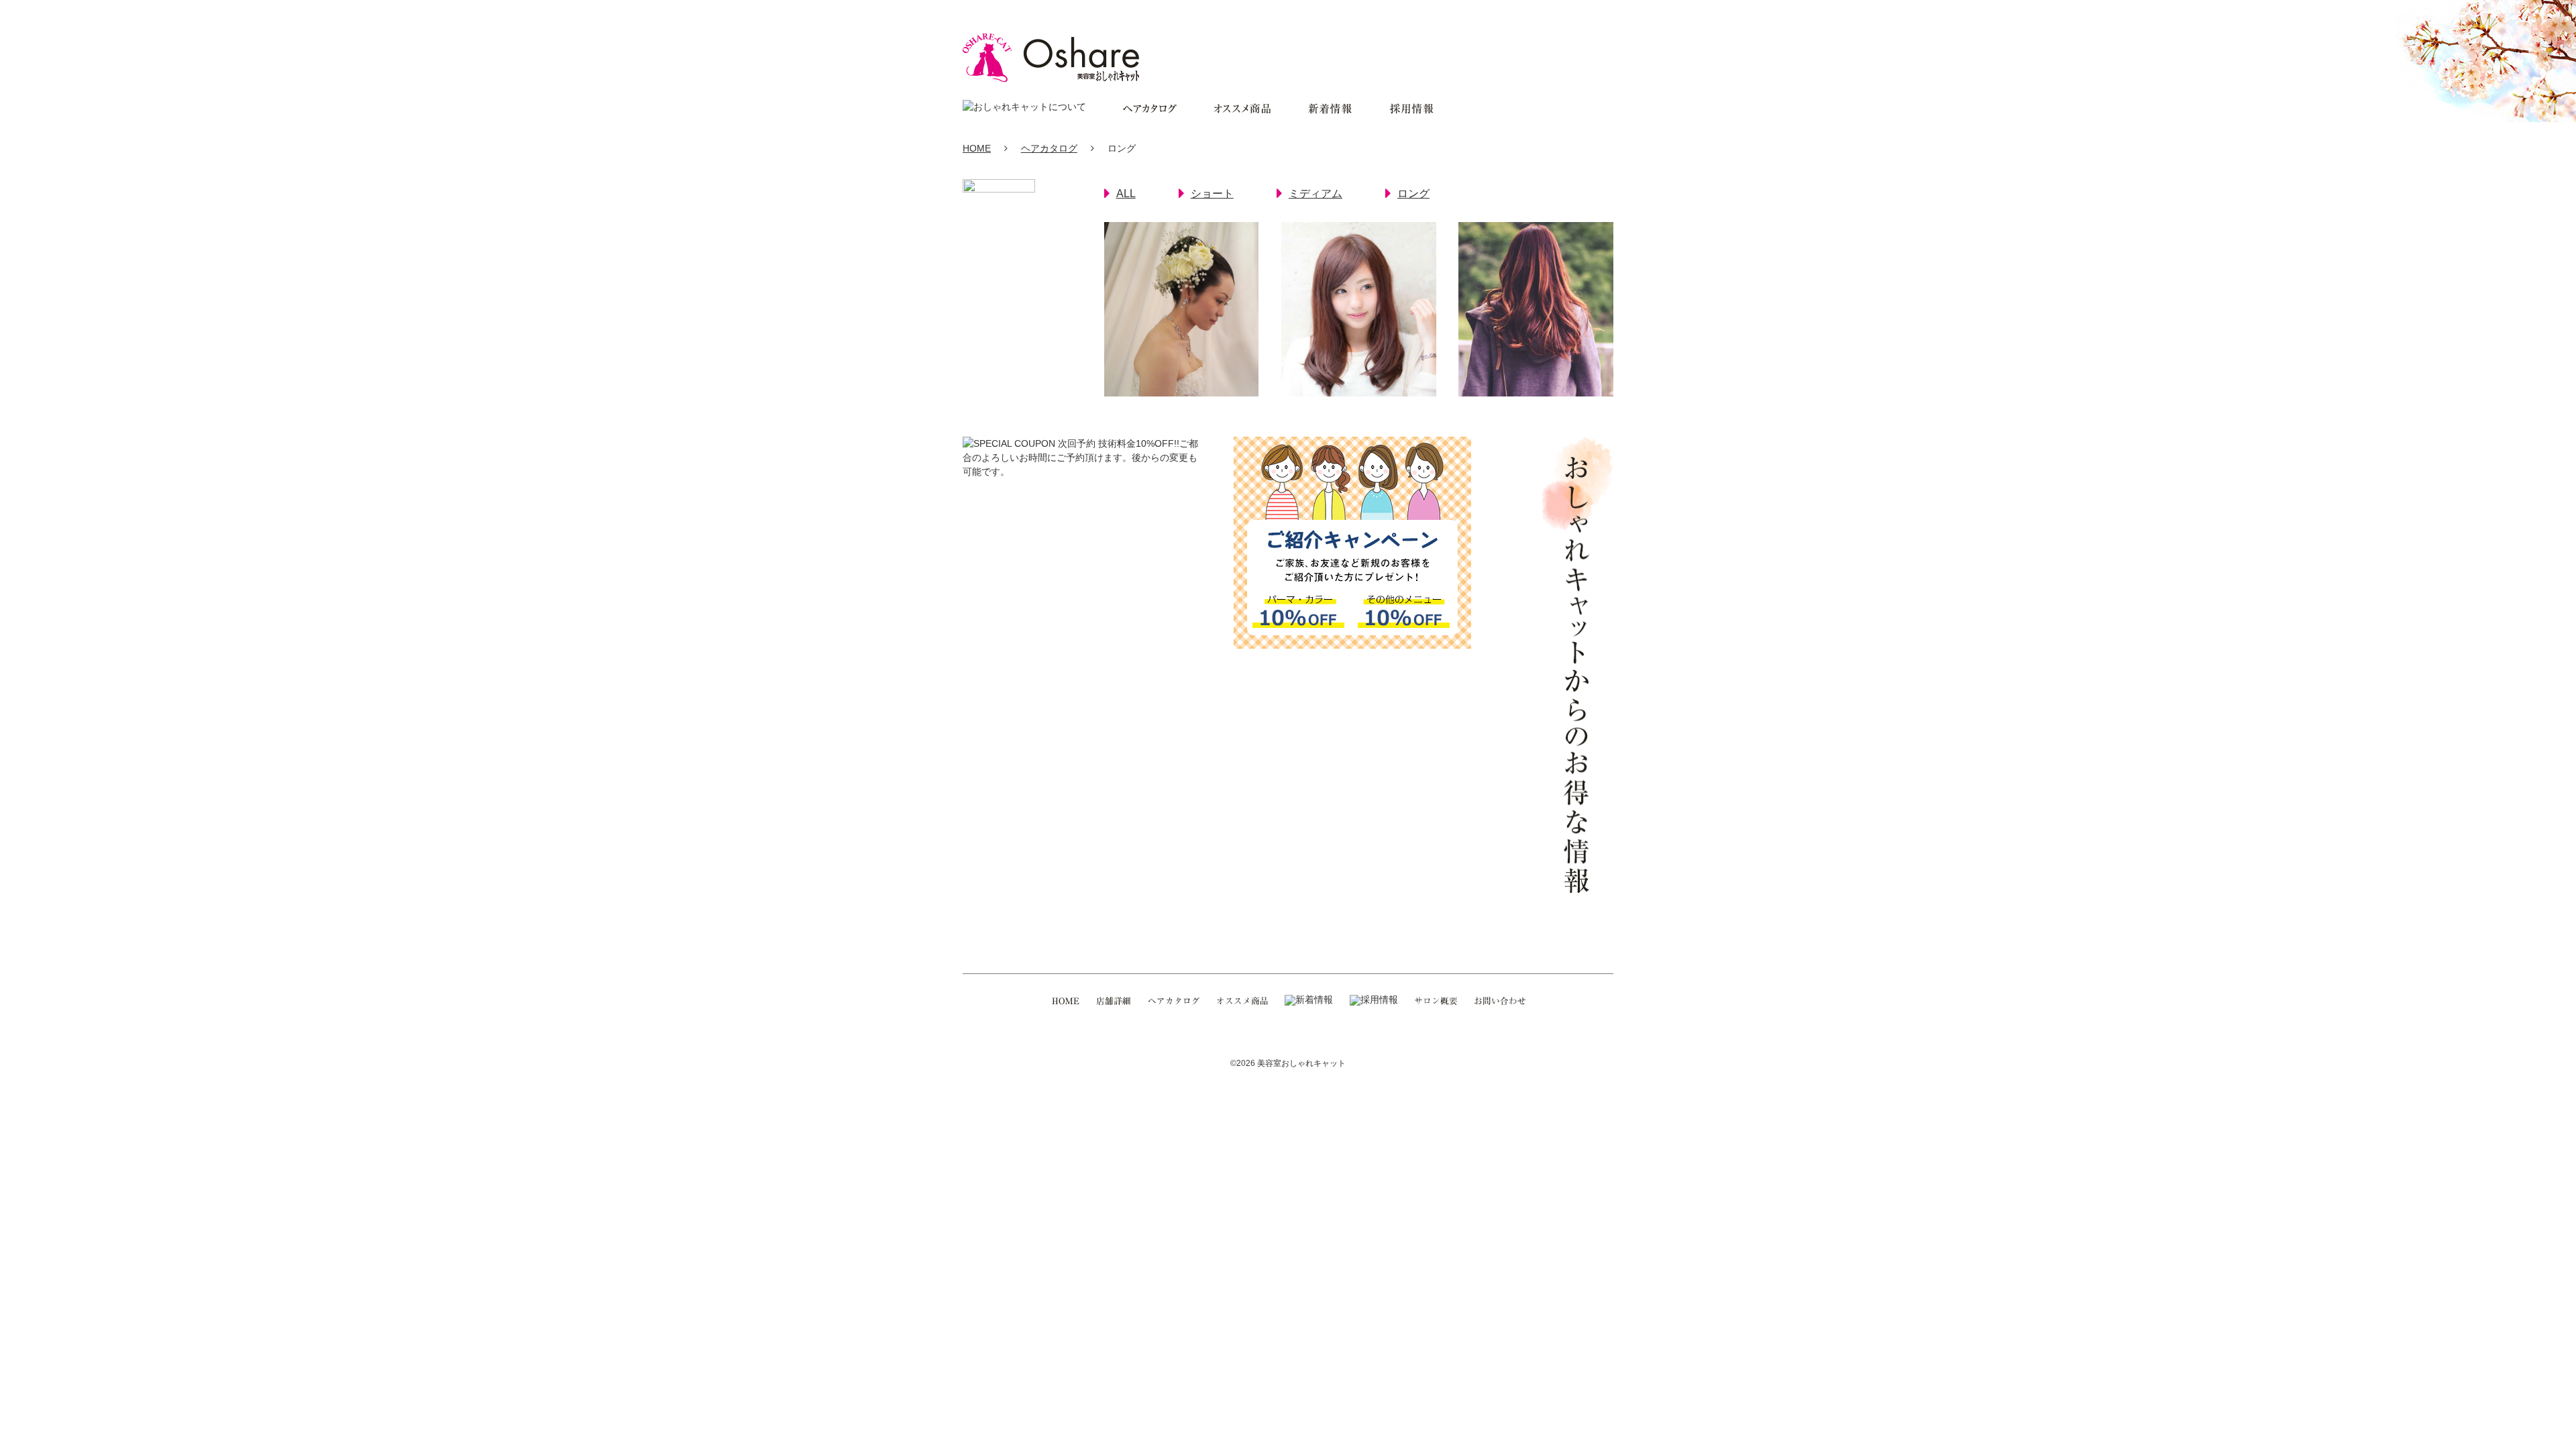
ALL (1126, 194)
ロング (1413, 194)
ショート (1212, 194)
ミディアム (1316, 194)
